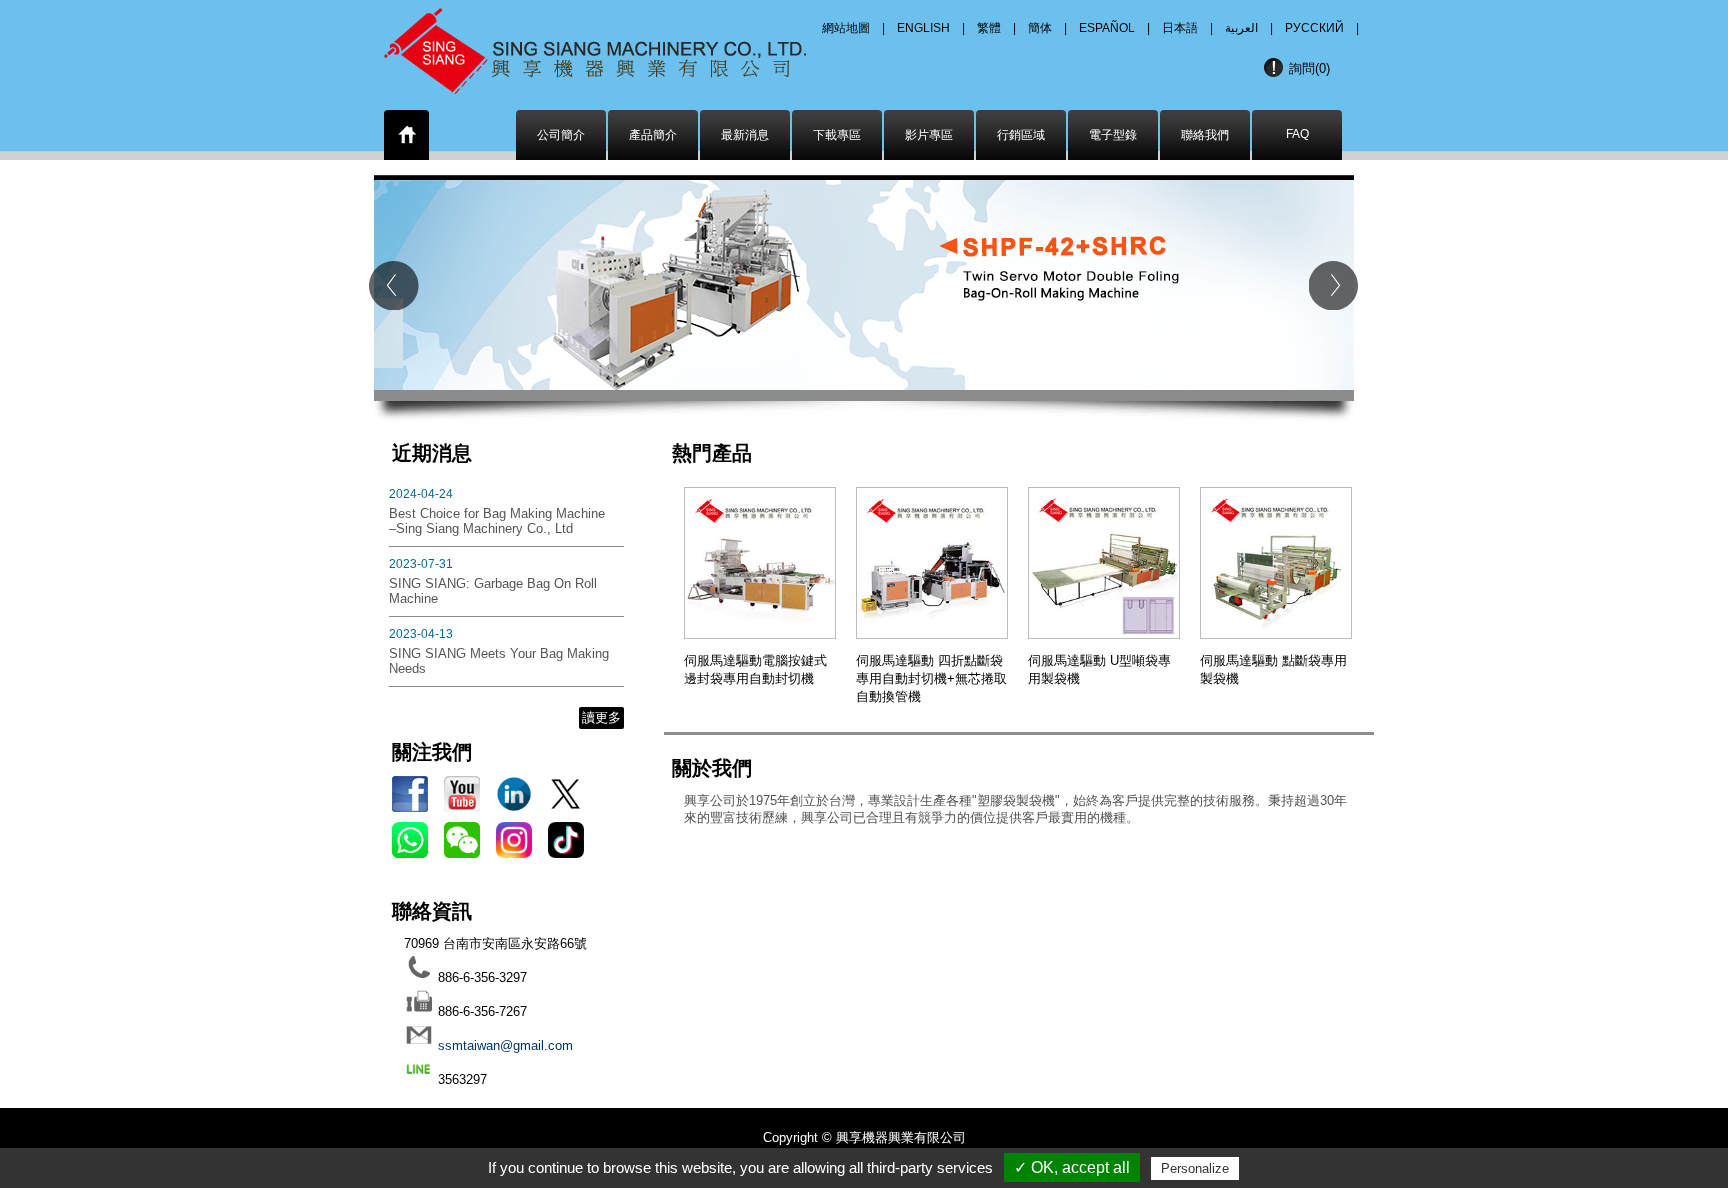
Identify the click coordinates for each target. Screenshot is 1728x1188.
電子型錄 (1113, 135)
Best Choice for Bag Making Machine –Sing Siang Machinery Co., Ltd (497, 521)
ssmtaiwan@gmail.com (505, 1045)
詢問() (1309, 68)
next (1334, 285)
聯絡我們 (1205, 135)
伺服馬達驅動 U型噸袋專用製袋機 (1099, 669)
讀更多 (601, 717)
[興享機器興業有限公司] (622, 45)
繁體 (989, 28)
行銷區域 (1021, 135)
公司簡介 (561, 135)
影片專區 (929, 135)
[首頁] (407, 138)
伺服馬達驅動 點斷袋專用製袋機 (1273, 669)
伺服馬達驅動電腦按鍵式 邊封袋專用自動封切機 (755, 669)
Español (1107, 28)
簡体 (1040, 28)
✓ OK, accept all (1072, 1167)
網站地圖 (846, 28)
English (923, 28)
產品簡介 (653, 135)
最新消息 (745, 135)
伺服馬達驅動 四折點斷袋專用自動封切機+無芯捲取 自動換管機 (931, 678)
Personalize (1195, 1168)
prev (394, 285)
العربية (1241, 28)
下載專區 (837, 135)
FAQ (1297, 134)
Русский (1314, 28)
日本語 (1180, 28)
